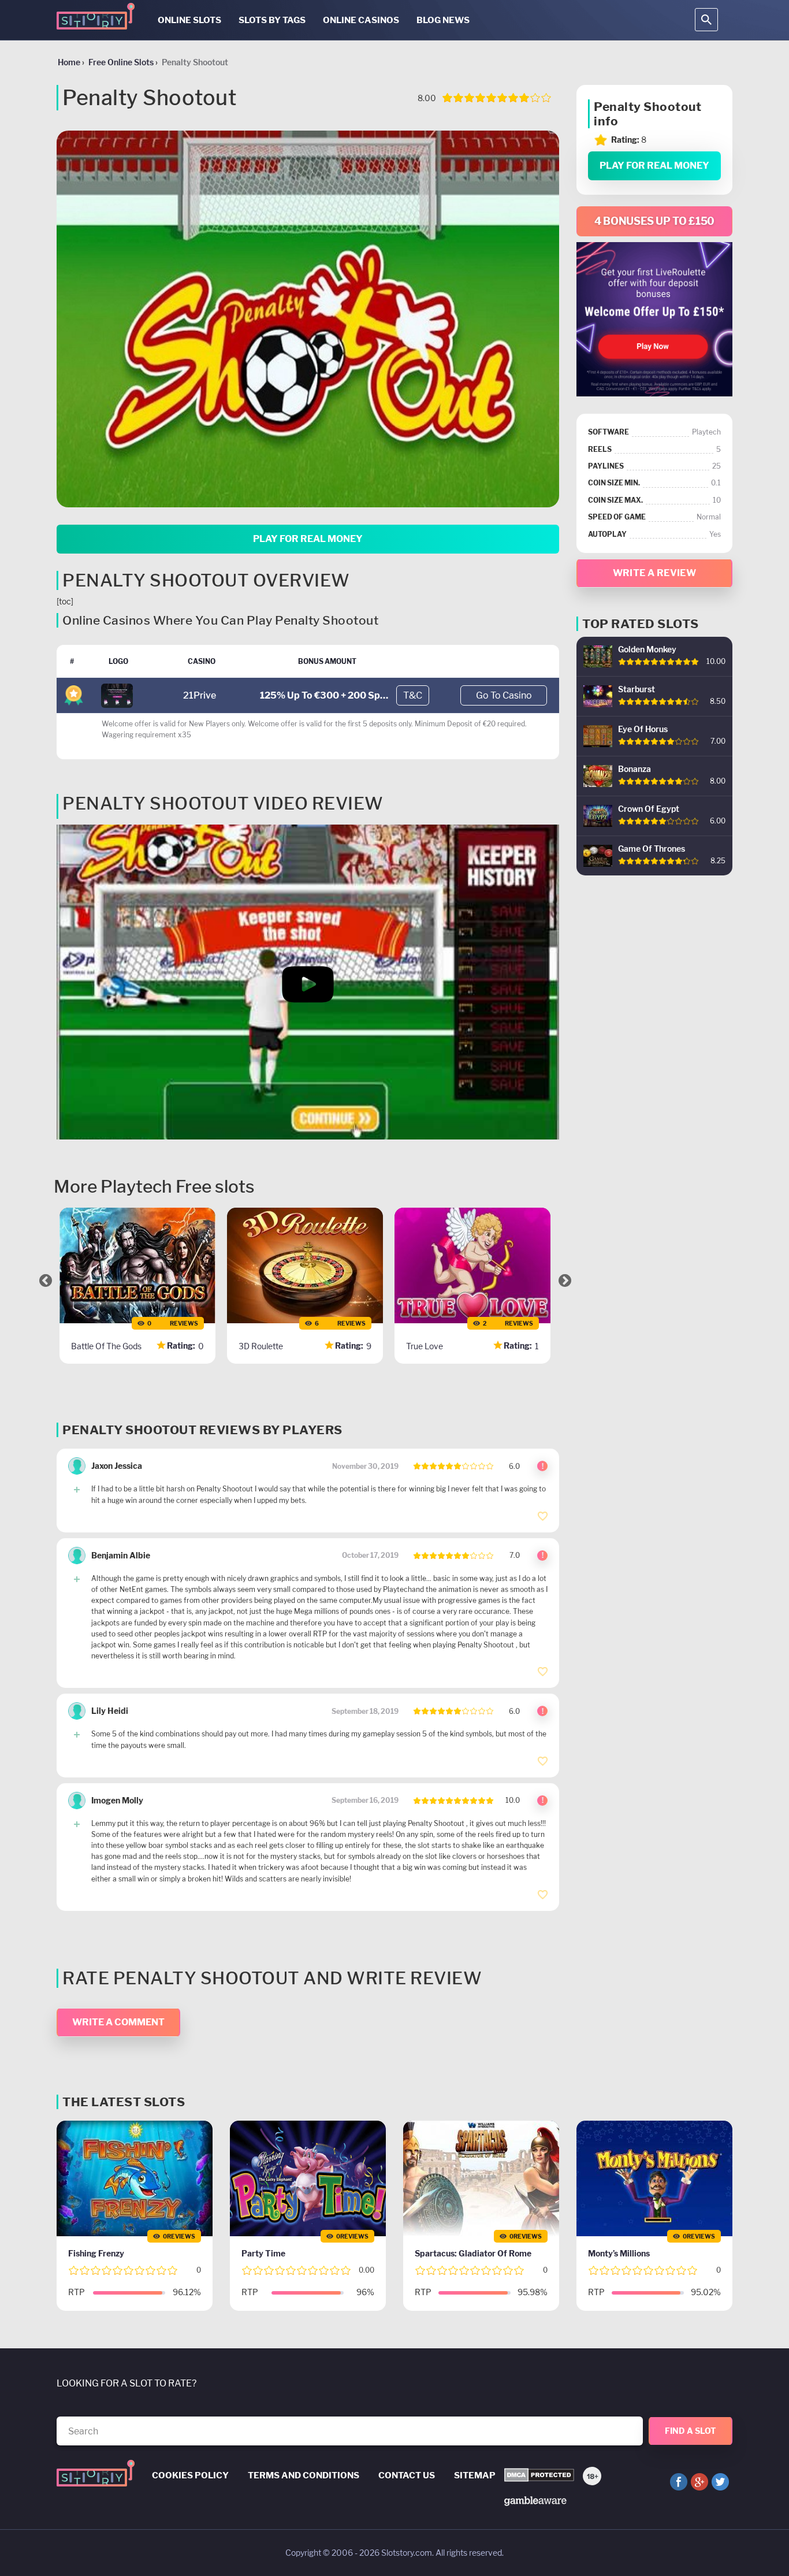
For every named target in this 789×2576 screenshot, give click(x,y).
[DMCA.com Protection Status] (539, 2476)
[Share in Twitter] (720, 2482)
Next (565, 1280)
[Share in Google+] (699, 2482)
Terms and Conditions (304, 2475)
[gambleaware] (535, 2500)
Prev (46, 1280)
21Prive (200, 695)
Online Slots (189, 20)
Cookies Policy (190, 2475)
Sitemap (475, 2475)
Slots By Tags (272, 20)
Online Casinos (361, 20)
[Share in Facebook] (679, 2482)
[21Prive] (117, 695)
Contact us (407, 2475)
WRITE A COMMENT (118, 2022)
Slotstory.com (407, 2553)
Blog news (443, 20)
